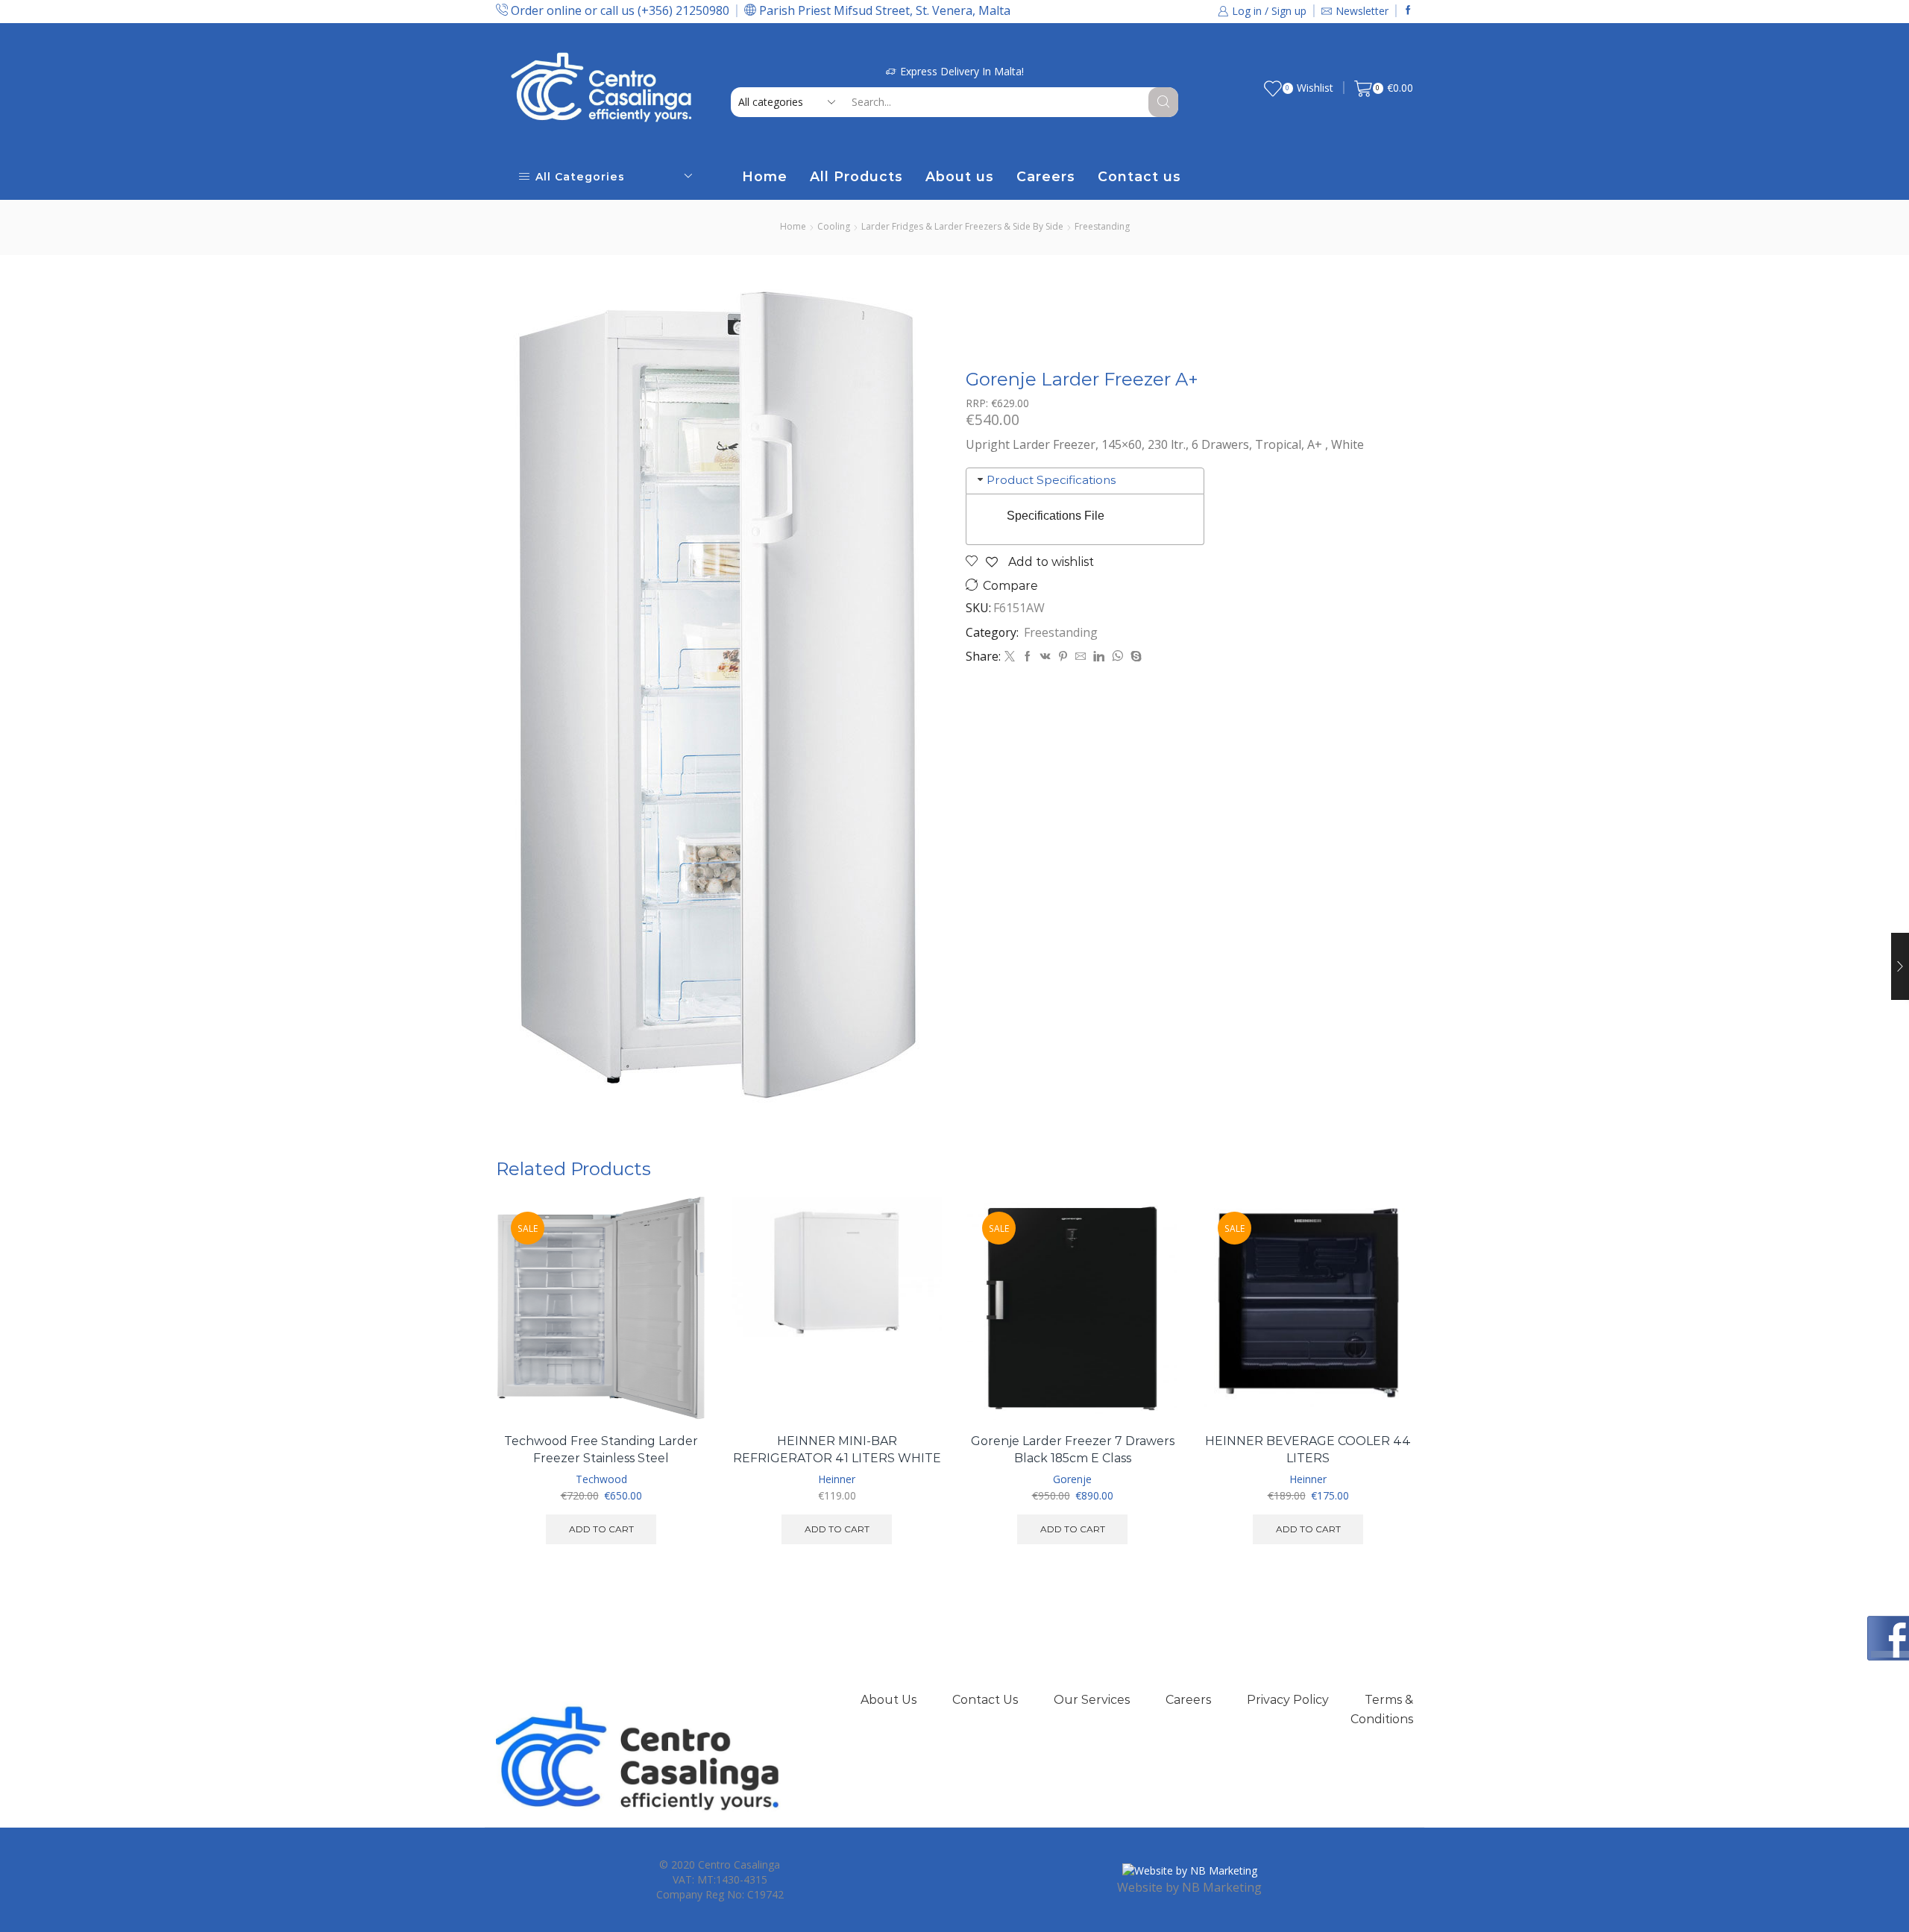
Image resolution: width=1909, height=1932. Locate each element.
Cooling (834, 226)
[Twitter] (1010, 657)
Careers (1046, 176)
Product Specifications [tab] (1051, 480)
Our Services (1092, 1700)
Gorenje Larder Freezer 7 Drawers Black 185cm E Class (1073, 1450)
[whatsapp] (1117, 657)
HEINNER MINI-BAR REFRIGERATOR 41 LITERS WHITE (837, 1450)
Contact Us (985, 1700)
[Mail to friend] (1081, 657)
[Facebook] (1408, 11)
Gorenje (1072, 1479)
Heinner (837, 1479)
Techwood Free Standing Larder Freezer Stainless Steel (601, 1450)
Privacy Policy (1288, 1700)
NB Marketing (1222, 1887)
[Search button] (1163, 102)
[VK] (1045, 657)
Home (765, 176)
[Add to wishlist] (678, 1389)
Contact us (1139, 176)
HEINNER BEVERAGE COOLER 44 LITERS (1308, 1450)
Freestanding (1102, 226)
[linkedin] (1099, 657)
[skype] (1134, 657)
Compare (1010, 586)
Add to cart (678, 1355)
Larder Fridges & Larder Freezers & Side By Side (962, 226)
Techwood (601, 1479)
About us (960, 176)
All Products (856, 176)
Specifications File (1056, 516)
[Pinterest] (1063, 657)
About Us (889, 1700)
